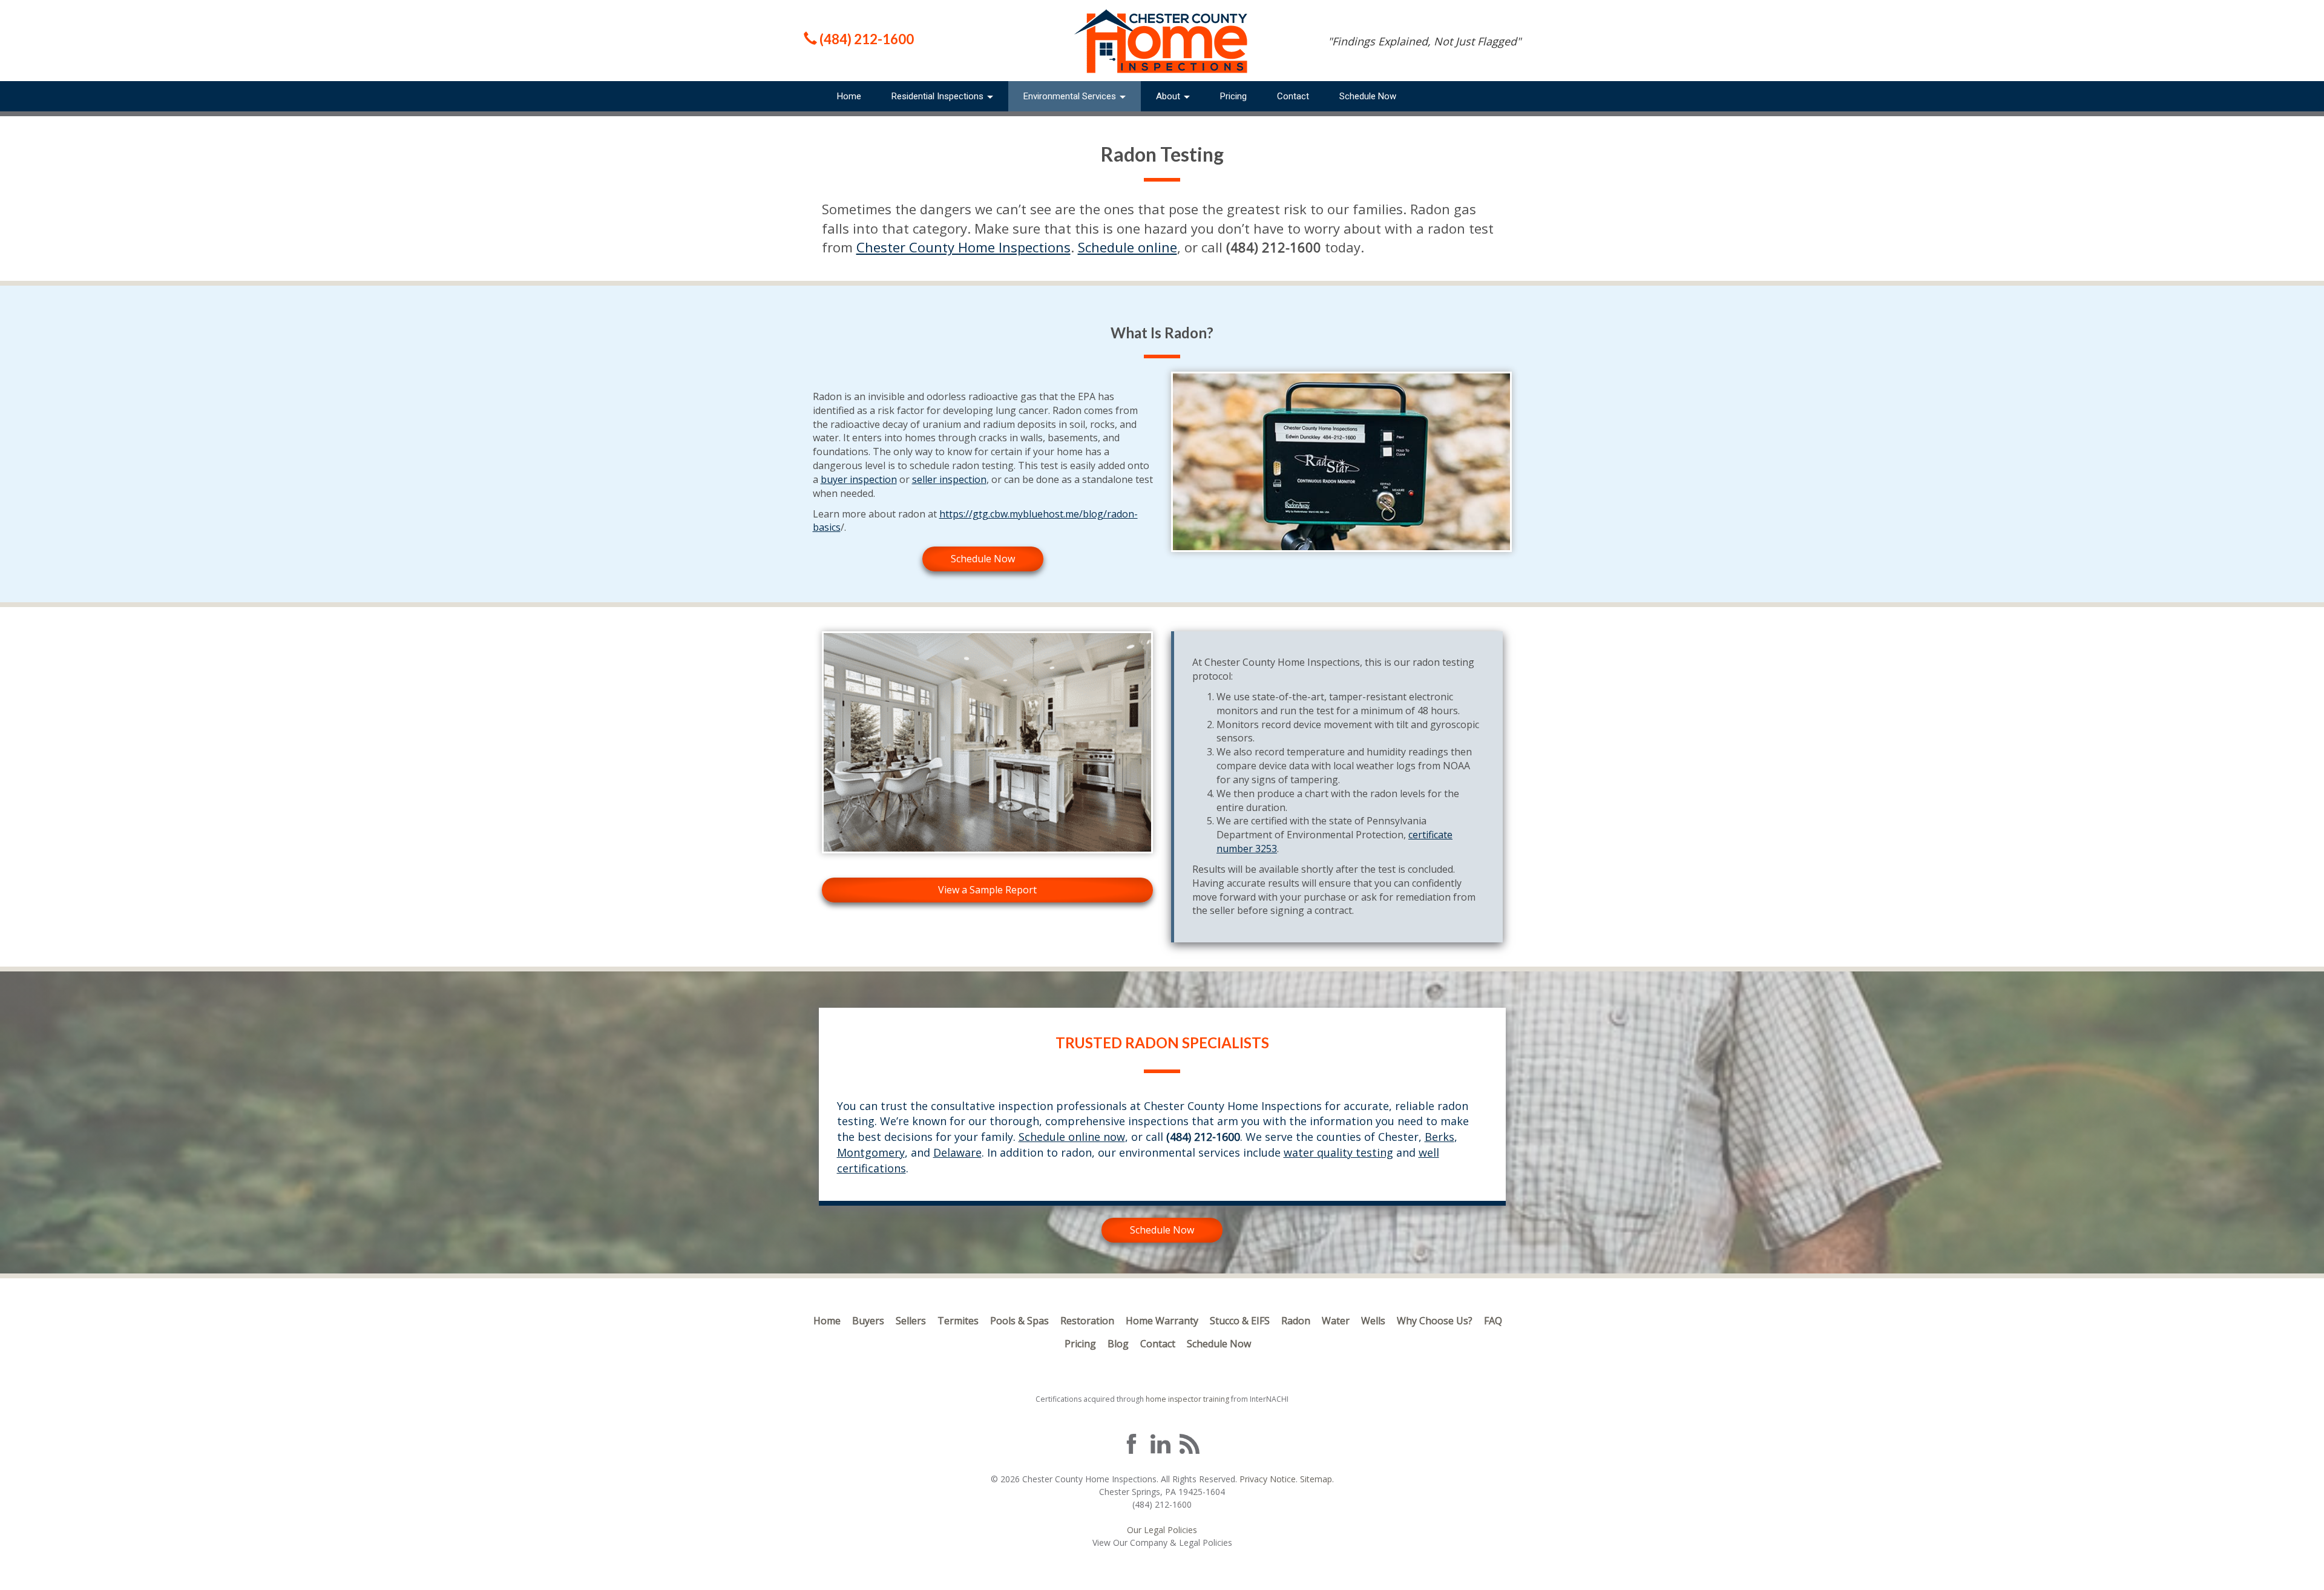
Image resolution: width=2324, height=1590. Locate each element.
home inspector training (1187, 1399)
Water (1336, 1321)
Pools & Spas (1019, 1321)
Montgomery (871, 1152)
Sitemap (1316, 1479)
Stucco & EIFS (1240, 1321)
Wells (1373, 1321)
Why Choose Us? (1435, 1321)
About (1169, 96)
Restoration (1087, 1321)
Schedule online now (1072, 1137)
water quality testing (1338, 1152)
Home (849, 96)
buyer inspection (859, 479)
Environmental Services (1071, 96)
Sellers (911, 1321)
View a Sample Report (987, 890)
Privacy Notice (1268, 1479)
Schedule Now (1368, 96)
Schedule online (1128, 247)
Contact (1293, 96)
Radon (1296, 1321)
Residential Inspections (939, 96)
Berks (1439, 1137)
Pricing (1233, 96)
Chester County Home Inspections (963, 247)
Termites (958, 1321)
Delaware (957, 1152)
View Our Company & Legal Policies (1162, 1542)
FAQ (1493, 1321)
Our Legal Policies (1162, 1530)
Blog (1118, 1344)
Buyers (868, 1321)
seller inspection (949, 479)
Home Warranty (1162, 1321)
